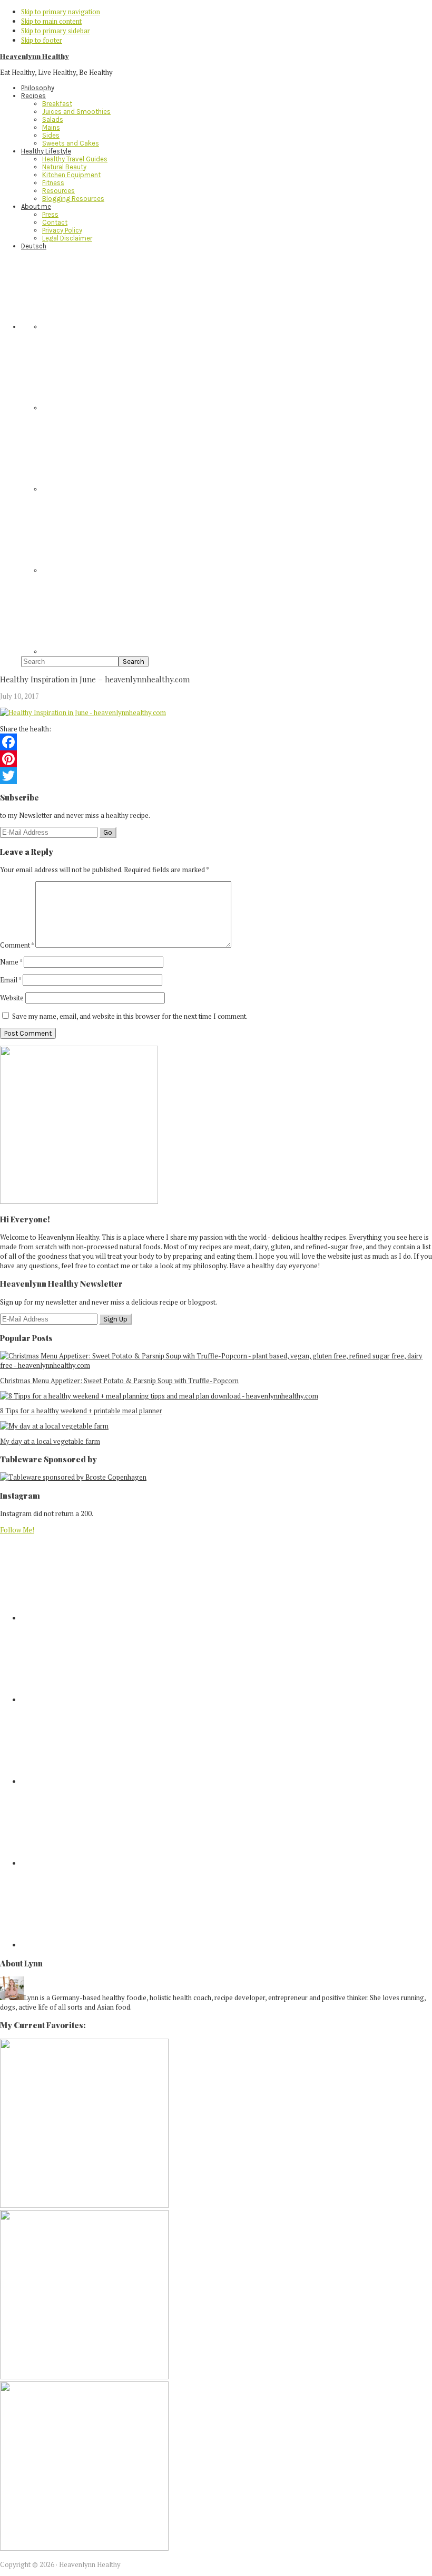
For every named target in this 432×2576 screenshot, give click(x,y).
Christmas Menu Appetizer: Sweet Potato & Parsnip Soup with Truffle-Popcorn (119, 1381)
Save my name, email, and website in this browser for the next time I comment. (130, 1016)
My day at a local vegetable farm (50, 1441)
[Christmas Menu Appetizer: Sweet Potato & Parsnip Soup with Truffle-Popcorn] (216, 1365)
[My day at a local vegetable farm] (54, 1426)
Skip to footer (42, 40)
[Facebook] (216, 742)
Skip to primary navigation (61, 12)
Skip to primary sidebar (56, 31)
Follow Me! (17, 1530)
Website (12, 998)
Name (11, 962)
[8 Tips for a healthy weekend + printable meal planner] (159, 1396)
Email (11, 980)
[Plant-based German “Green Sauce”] (84, 2377)
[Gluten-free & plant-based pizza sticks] (84, 2548)
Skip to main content (51, 21)
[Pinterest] (216, 759)
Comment (17, 945)
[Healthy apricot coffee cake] (84, 2205)
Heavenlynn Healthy (35, 56)
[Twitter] (216, 776)
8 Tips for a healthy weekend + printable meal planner (81, 1411)
